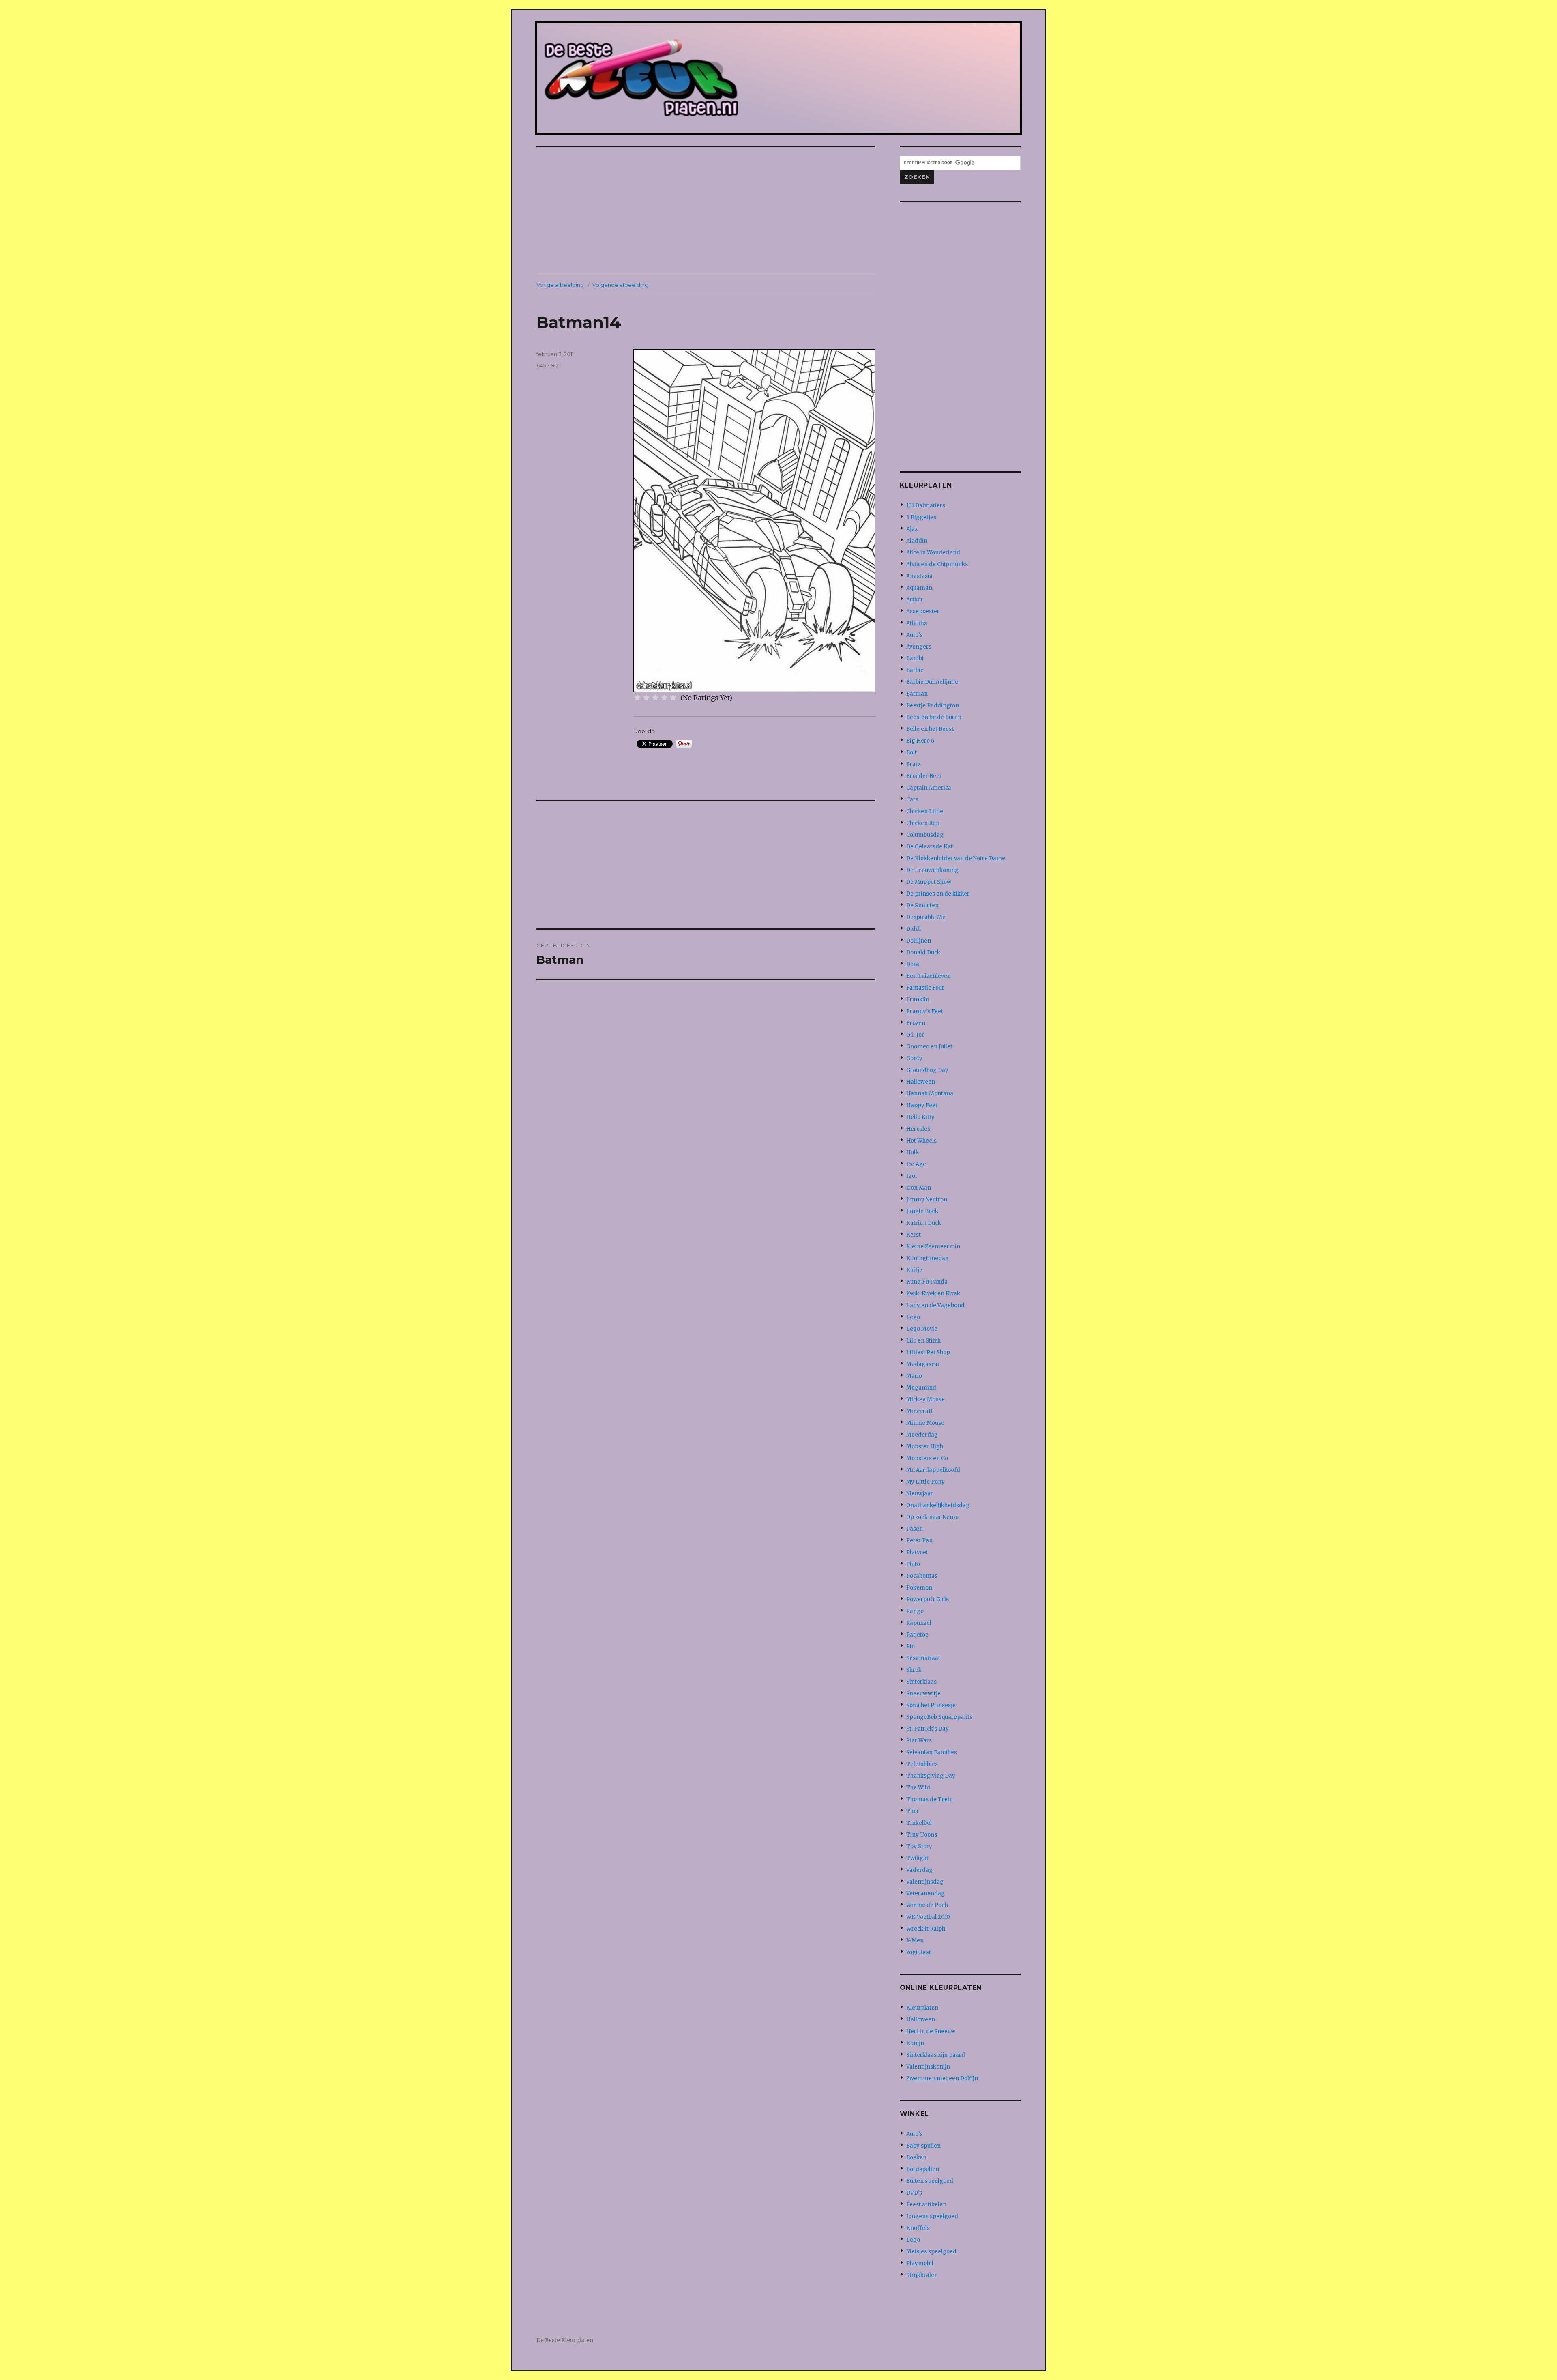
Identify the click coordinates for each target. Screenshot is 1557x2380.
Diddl (914, 929)
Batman (917, 694)
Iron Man (919, 1188)
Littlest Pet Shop (928, 1352)
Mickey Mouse (925, 1399)
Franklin (918, 1000)
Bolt (911, 753)
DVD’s (914, 2193)
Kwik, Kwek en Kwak (933, 1294)
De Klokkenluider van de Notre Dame (956, 858)
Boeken (916, 2158)
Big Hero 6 (920, 741)
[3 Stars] (655, 698)
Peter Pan (919, 1541)
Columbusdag (925, 835)
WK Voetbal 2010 (928, 1917)
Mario (914, 1376)
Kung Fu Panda (927, 1282)
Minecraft (920, 1411)
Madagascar (923, 1364)
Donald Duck (923, 953)
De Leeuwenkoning (932, 870)
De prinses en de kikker (938, 894)
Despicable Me (926, 917)
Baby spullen (923, 2146)
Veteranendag (925, 1893)
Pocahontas (922, 1576)
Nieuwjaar (920, 1494)
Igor (912, 1176)
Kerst (914, 1235)
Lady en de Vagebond (935, 1305)
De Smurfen (922, 905)
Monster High (925, 1447)
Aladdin (917, 541)
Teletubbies (922, 1764)
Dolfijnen (919, 941)
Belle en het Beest (930, 729)
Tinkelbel (919, 1823)
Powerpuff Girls (928, 1599)
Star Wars (919, 1741)
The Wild (918, 1788)
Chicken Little (925, 811)
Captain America (929, 788)
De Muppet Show (929, 882)
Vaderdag (919, 1870)
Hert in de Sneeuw (931, 2031)
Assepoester (923, 611)
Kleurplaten (922, 2008)
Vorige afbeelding (560, 285)
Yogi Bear (919, 1952)
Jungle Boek (922, 1211)
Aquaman (919, 588)
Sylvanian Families (932, 1752)
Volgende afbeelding (620, 285)
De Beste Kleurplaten (565, 2340)
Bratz (913, 764)
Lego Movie (922, 1329)
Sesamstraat (923, 1658)
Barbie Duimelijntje (932, 682)
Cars (912, 800)
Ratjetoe (917, 1635)
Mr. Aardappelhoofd (933, 1470)
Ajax (912, 529)
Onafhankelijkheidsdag (938, 1505)
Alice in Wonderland (933, 553)
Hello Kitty (920, 1117)
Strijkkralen (922, 2275)
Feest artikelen (926, 2205)
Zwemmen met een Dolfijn (942, 2078)
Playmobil (920, 2263)
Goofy (914, 1058)
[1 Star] (637, 698)
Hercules (918, 1129)
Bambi (915, 658)
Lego (913, 1317)
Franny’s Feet (925, 1011)
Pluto (913, 1564)
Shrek (914, 1670)
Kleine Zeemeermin (933, 1247)
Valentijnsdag (925, 1882)
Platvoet (917, 1552)
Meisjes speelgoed (931, 2252)
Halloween (921, 1082)
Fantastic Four (925, 988)
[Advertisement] (708, 212)
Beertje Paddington (933, 706)
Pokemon (919, 1588)
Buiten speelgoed (930, 2181)
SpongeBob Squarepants (939, 1717)
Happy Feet (922, 1105)
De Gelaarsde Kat (930, 847)
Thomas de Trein (930, 1799)
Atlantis (917, 623)
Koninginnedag (928, 1258)
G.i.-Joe (916, 1035)
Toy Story (919, 1846)
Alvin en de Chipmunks (937, 564)
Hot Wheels (921, 1141)
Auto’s (914, 635)
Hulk (913, 1152)
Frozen (916, 1023)
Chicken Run (923, 823)
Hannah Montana (930, 1094)
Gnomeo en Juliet (929, 1047)
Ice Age (916, 1164)
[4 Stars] (664, 698)
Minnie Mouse (925, 1423)
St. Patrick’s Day (928, 1729)
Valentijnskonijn (928, 2067)
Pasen (915, 1529)
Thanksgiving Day (931, 1776)
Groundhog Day (927, 1070)
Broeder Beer (924, 776)
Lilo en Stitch (923, 1341)
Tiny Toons (922, 1835)
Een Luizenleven (929, 976)
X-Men (915, 1941)
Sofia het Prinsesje (931, 1705)
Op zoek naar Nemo (932, 1517)
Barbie (915, 670)
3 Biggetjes (921, 517)
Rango (915, 1611)
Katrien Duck (924, 1223)
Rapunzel (919, 1623)
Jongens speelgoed (932, 2216)
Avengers (919, 647)
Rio (910, 1646)
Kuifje (914, 1270)
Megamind (921, 1388)
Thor (913, 1811)
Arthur (915, 600)
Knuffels (918, 2228)
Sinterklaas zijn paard (936, 2055)
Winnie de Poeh (927, 1905)
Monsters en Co (927, 1458)
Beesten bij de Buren (934, 717)
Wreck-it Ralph (926, 1929)
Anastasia (919, 576)
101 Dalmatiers (926, 506)
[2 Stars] (646, 698)
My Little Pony (925, 1482)
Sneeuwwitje (923, 1694)
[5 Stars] (673, 698)
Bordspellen (923, 2169)
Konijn (915, 2043)
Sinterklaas (921, 1682)
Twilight (917, 1858)
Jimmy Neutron (927, 1200)
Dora (913, 964)
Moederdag (922, 1435)
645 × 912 (548, 365)
